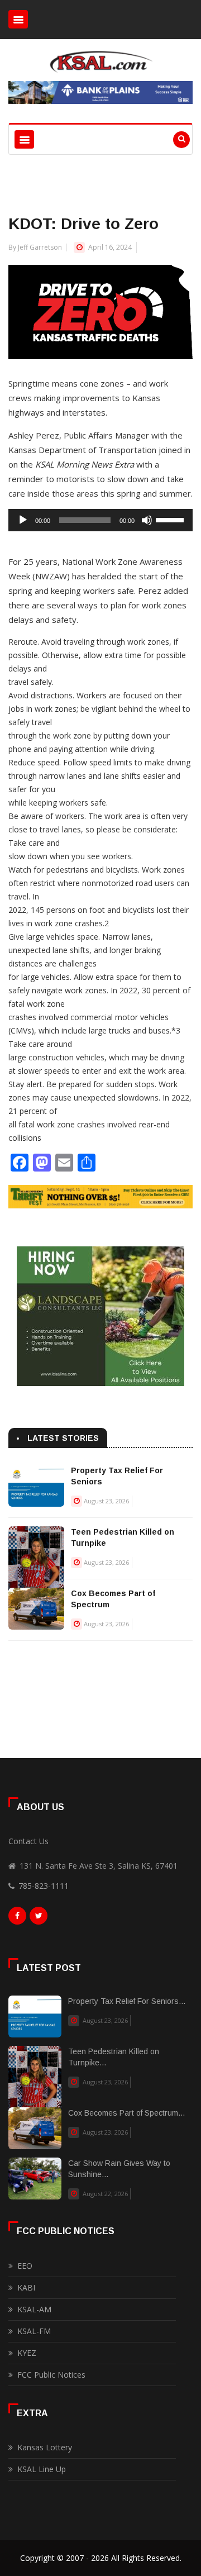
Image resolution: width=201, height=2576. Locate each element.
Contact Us (28, 1841)
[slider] (171, 519)
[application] (100, 520)
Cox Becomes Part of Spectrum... (126, 2113)
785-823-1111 (44, 1886)
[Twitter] (39, 1918)
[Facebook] (17, 1918)
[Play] (23, 520)
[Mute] (147, 520)
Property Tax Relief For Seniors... (127, 2001)
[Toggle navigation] (18, 19)
